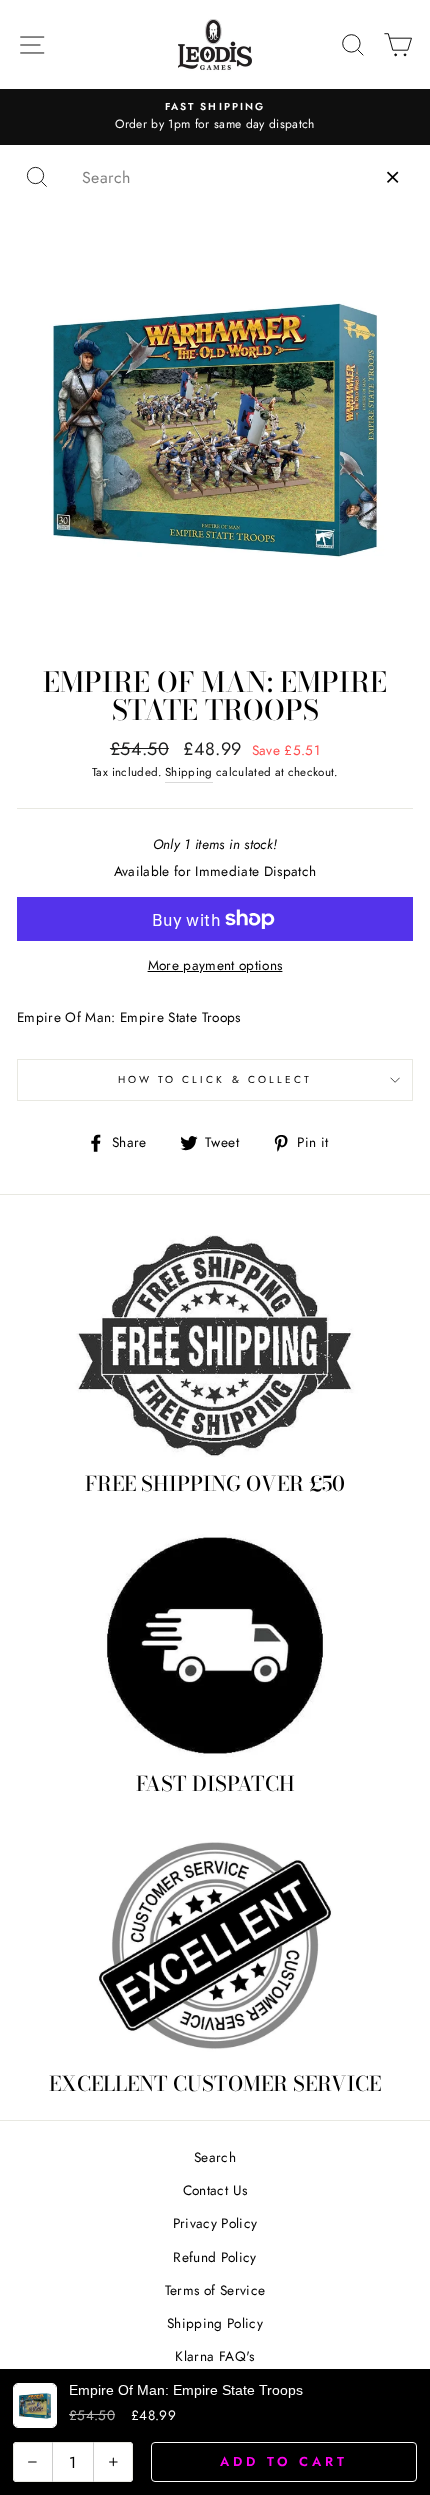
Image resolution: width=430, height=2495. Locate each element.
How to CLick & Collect (215, 1079)
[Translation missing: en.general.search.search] (37, 177)
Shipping (189, 772)
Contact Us (215, 2190)
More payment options (215, 965)
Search (215, 2157)
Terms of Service (215, 2290)
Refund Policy (214, 2257)
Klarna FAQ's (214, 2356)
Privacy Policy (215, 2223)
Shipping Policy (215, 2323)
